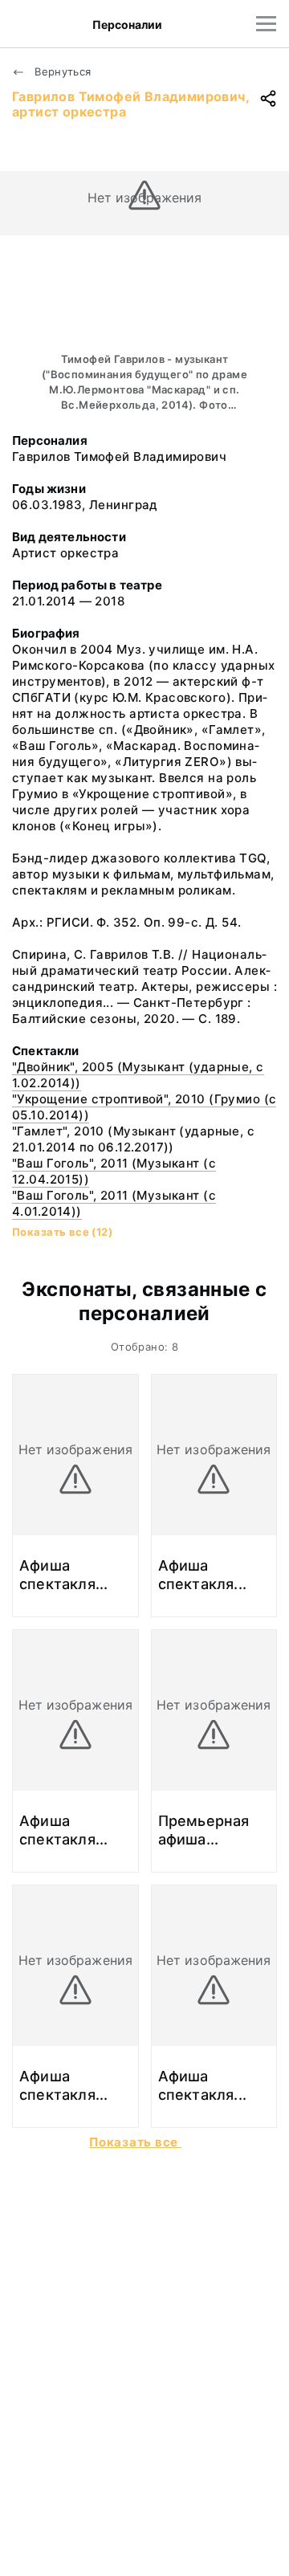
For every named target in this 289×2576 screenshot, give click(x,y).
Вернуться (61, 71)
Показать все (135, 2142)
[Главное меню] (266, 24)
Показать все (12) (62, 1232)
